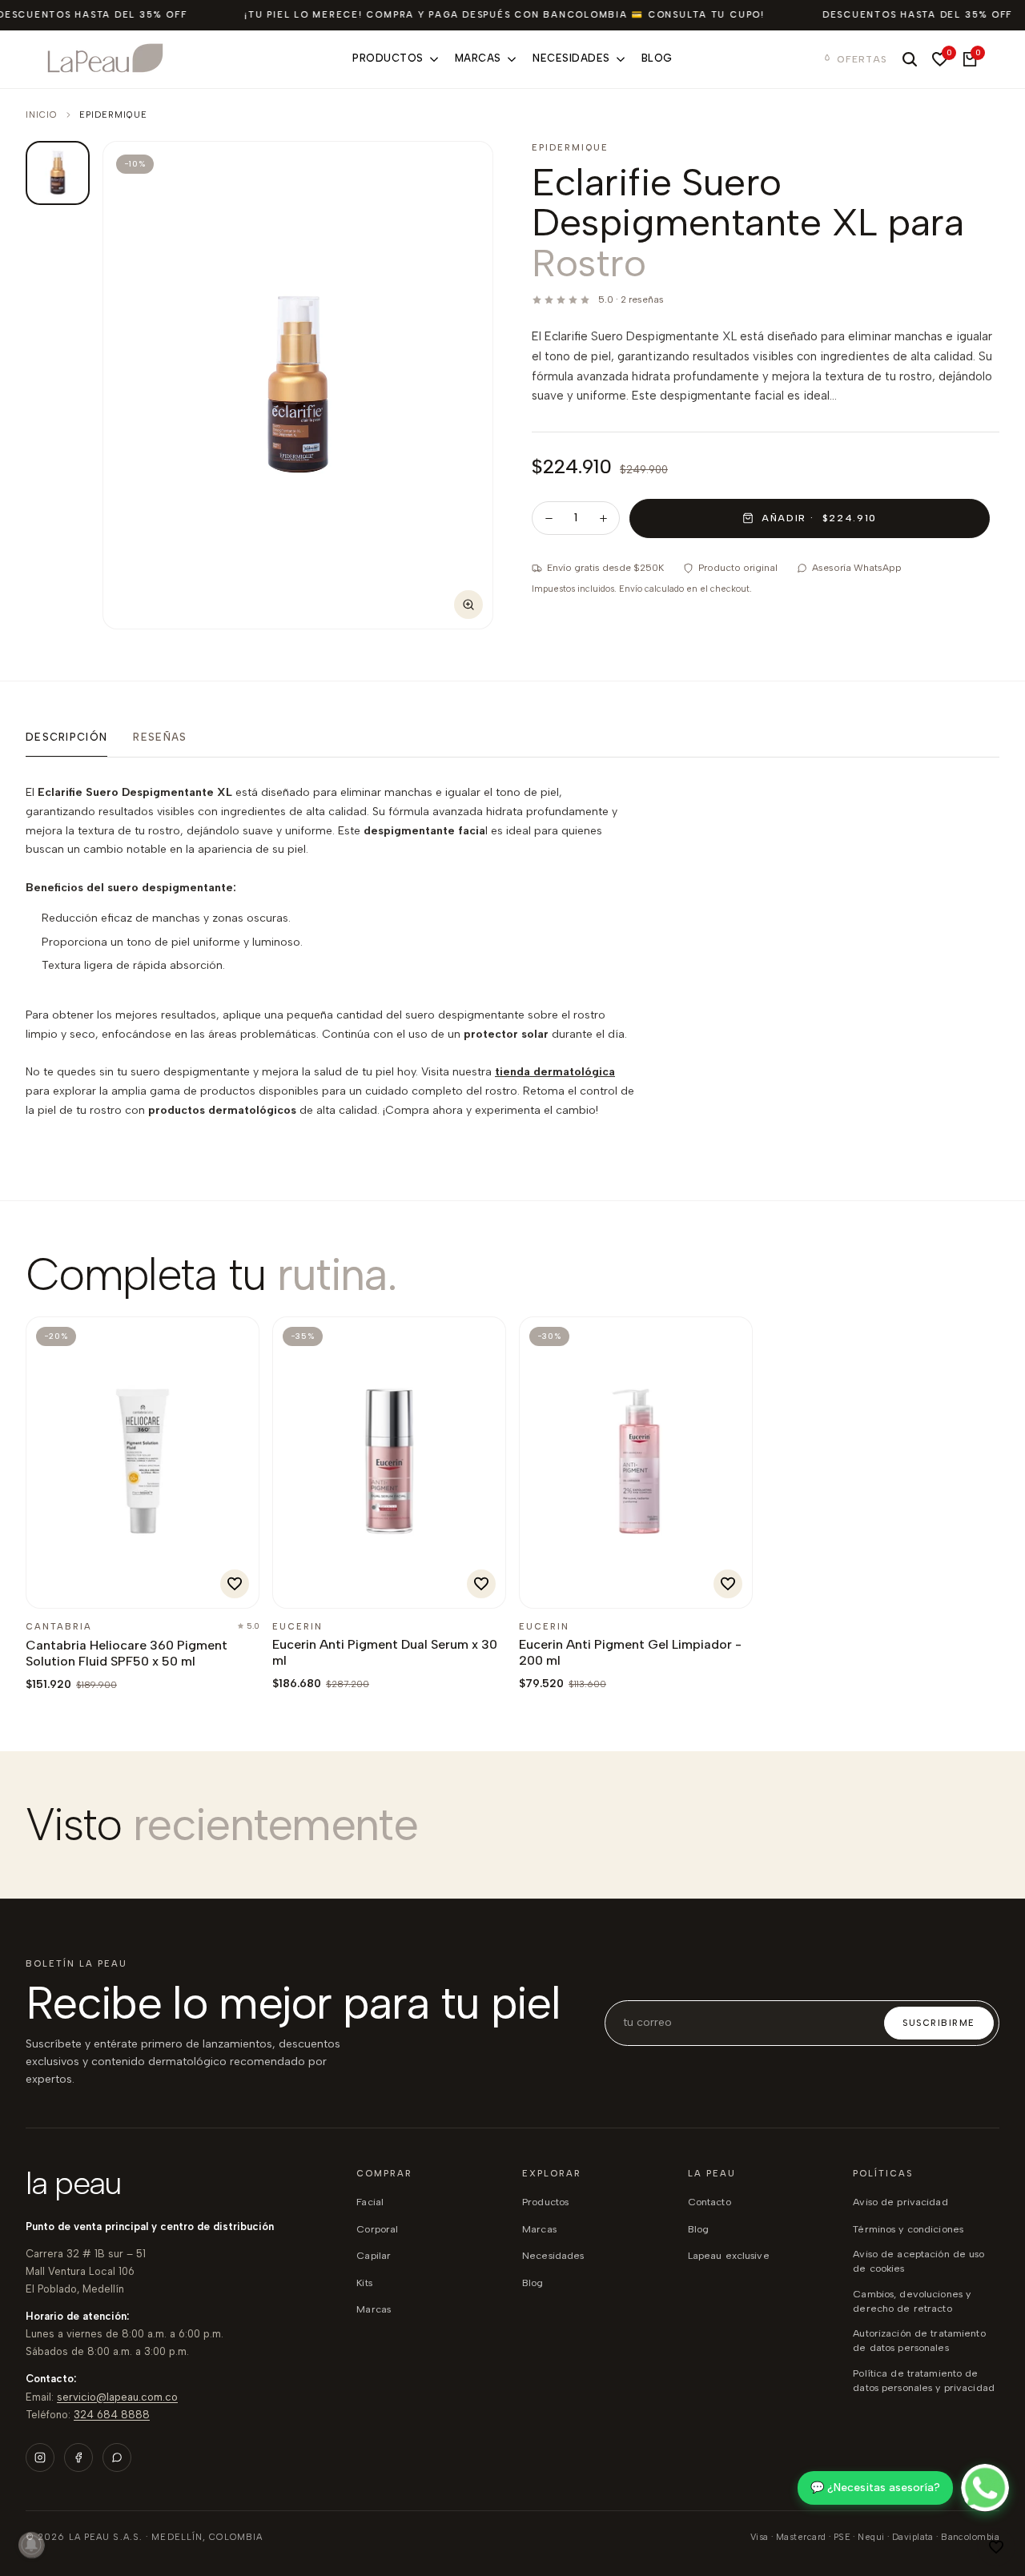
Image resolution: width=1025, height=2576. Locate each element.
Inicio (42, 115)
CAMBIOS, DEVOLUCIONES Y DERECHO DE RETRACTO (912, 2301)
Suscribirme (939, 2023)
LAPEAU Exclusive (729, 2255)
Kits (364, 2283)
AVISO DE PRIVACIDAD (900, 2202)
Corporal (377, 2229)
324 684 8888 (112, 2415)
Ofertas (862, 59)
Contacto (709, 2202)
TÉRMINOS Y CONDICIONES (908, 2229)
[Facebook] (78, 2457)
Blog (699, 2229)
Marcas (374, 2309)
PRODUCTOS (545, 2202)
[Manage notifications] (31, 2545)
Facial (370, 2202)
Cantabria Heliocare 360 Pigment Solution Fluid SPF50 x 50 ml (127, 1653)
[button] (996, 2547)
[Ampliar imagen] (468, 605)
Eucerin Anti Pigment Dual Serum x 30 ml (385, 1652)
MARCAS (539, 2229)
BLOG (533, 2283)
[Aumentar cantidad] (603, 518)
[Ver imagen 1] (58, 173)
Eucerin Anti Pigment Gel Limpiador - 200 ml (630, 1652)
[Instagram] (40, 2457)
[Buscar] (910, 59)
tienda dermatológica (555, 1072)
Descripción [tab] (66, 737)
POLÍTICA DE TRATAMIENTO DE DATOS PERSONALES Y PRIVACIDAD (924, 2380)
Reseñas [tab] (160, 737)
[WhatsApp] (117, 2457)
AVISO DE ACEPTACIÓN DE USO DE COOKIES (918, 2261)
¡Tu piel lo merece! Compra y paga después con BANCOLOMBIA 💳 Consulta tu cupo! (504, 15)
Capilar (374, 2255)
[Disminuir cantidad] (549, 518)
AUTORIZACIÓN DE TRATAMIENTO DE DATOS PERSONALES (919, 2340)
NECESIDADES (553, 2255)
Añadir (80, 1587)
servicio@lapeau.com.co (117, 2397)
